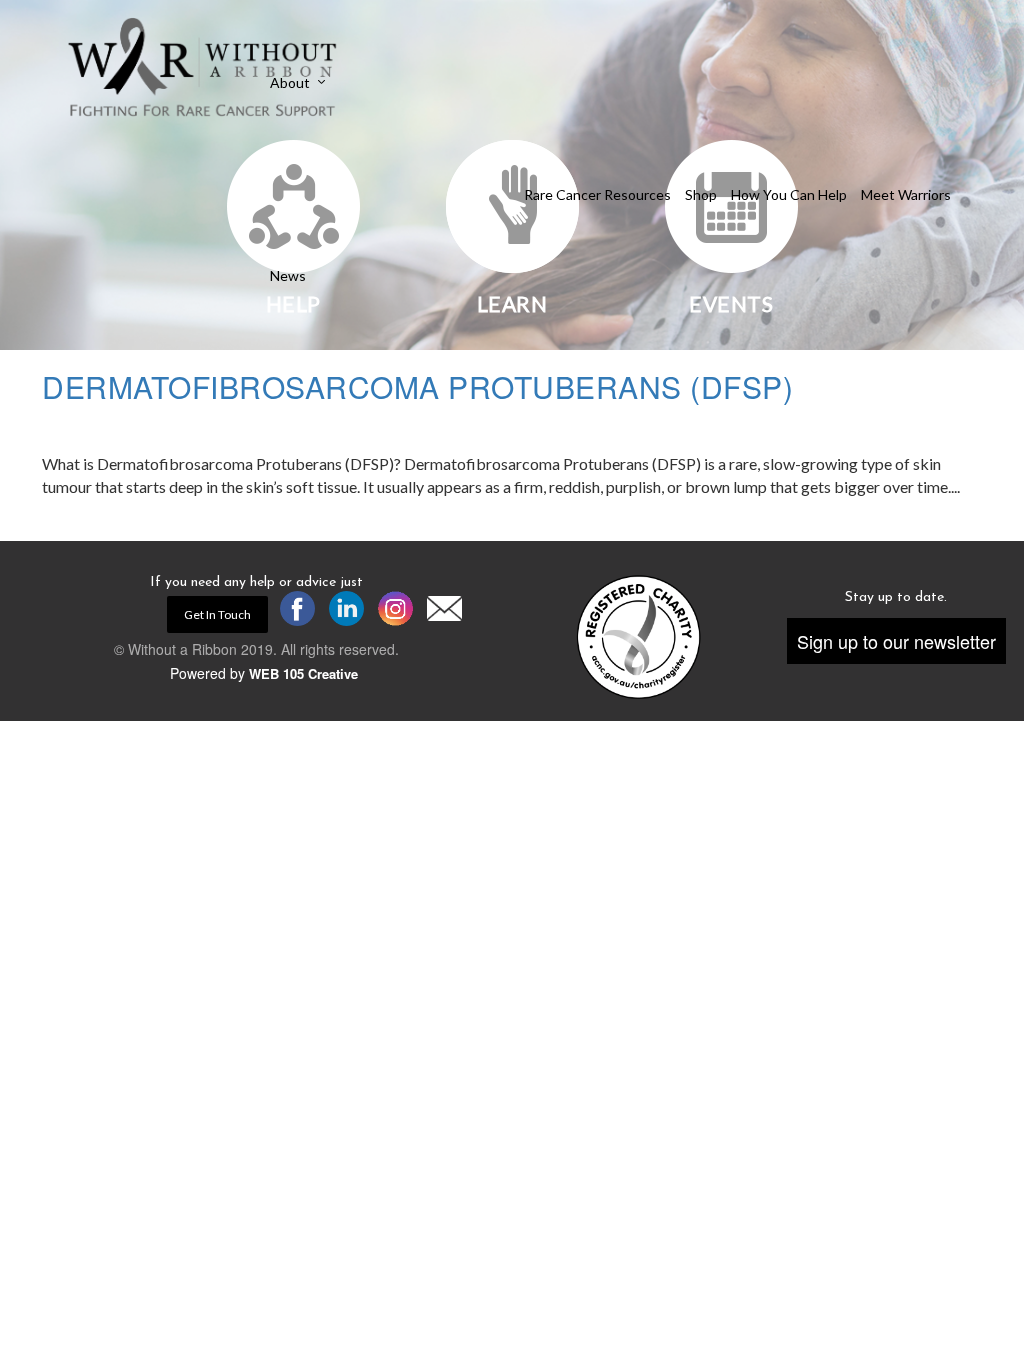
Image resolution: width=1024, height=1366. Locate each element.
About (290, 83)
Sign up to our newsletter (896, 641)
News (288, 276)
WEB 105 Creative (303, 673)
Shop (701, 195)
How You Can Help (789, 195)
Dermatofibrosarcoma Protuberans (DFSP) (417, 386)
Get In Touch (217, 614)
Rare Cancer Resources (597, 195)
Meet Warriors (906, 195)
